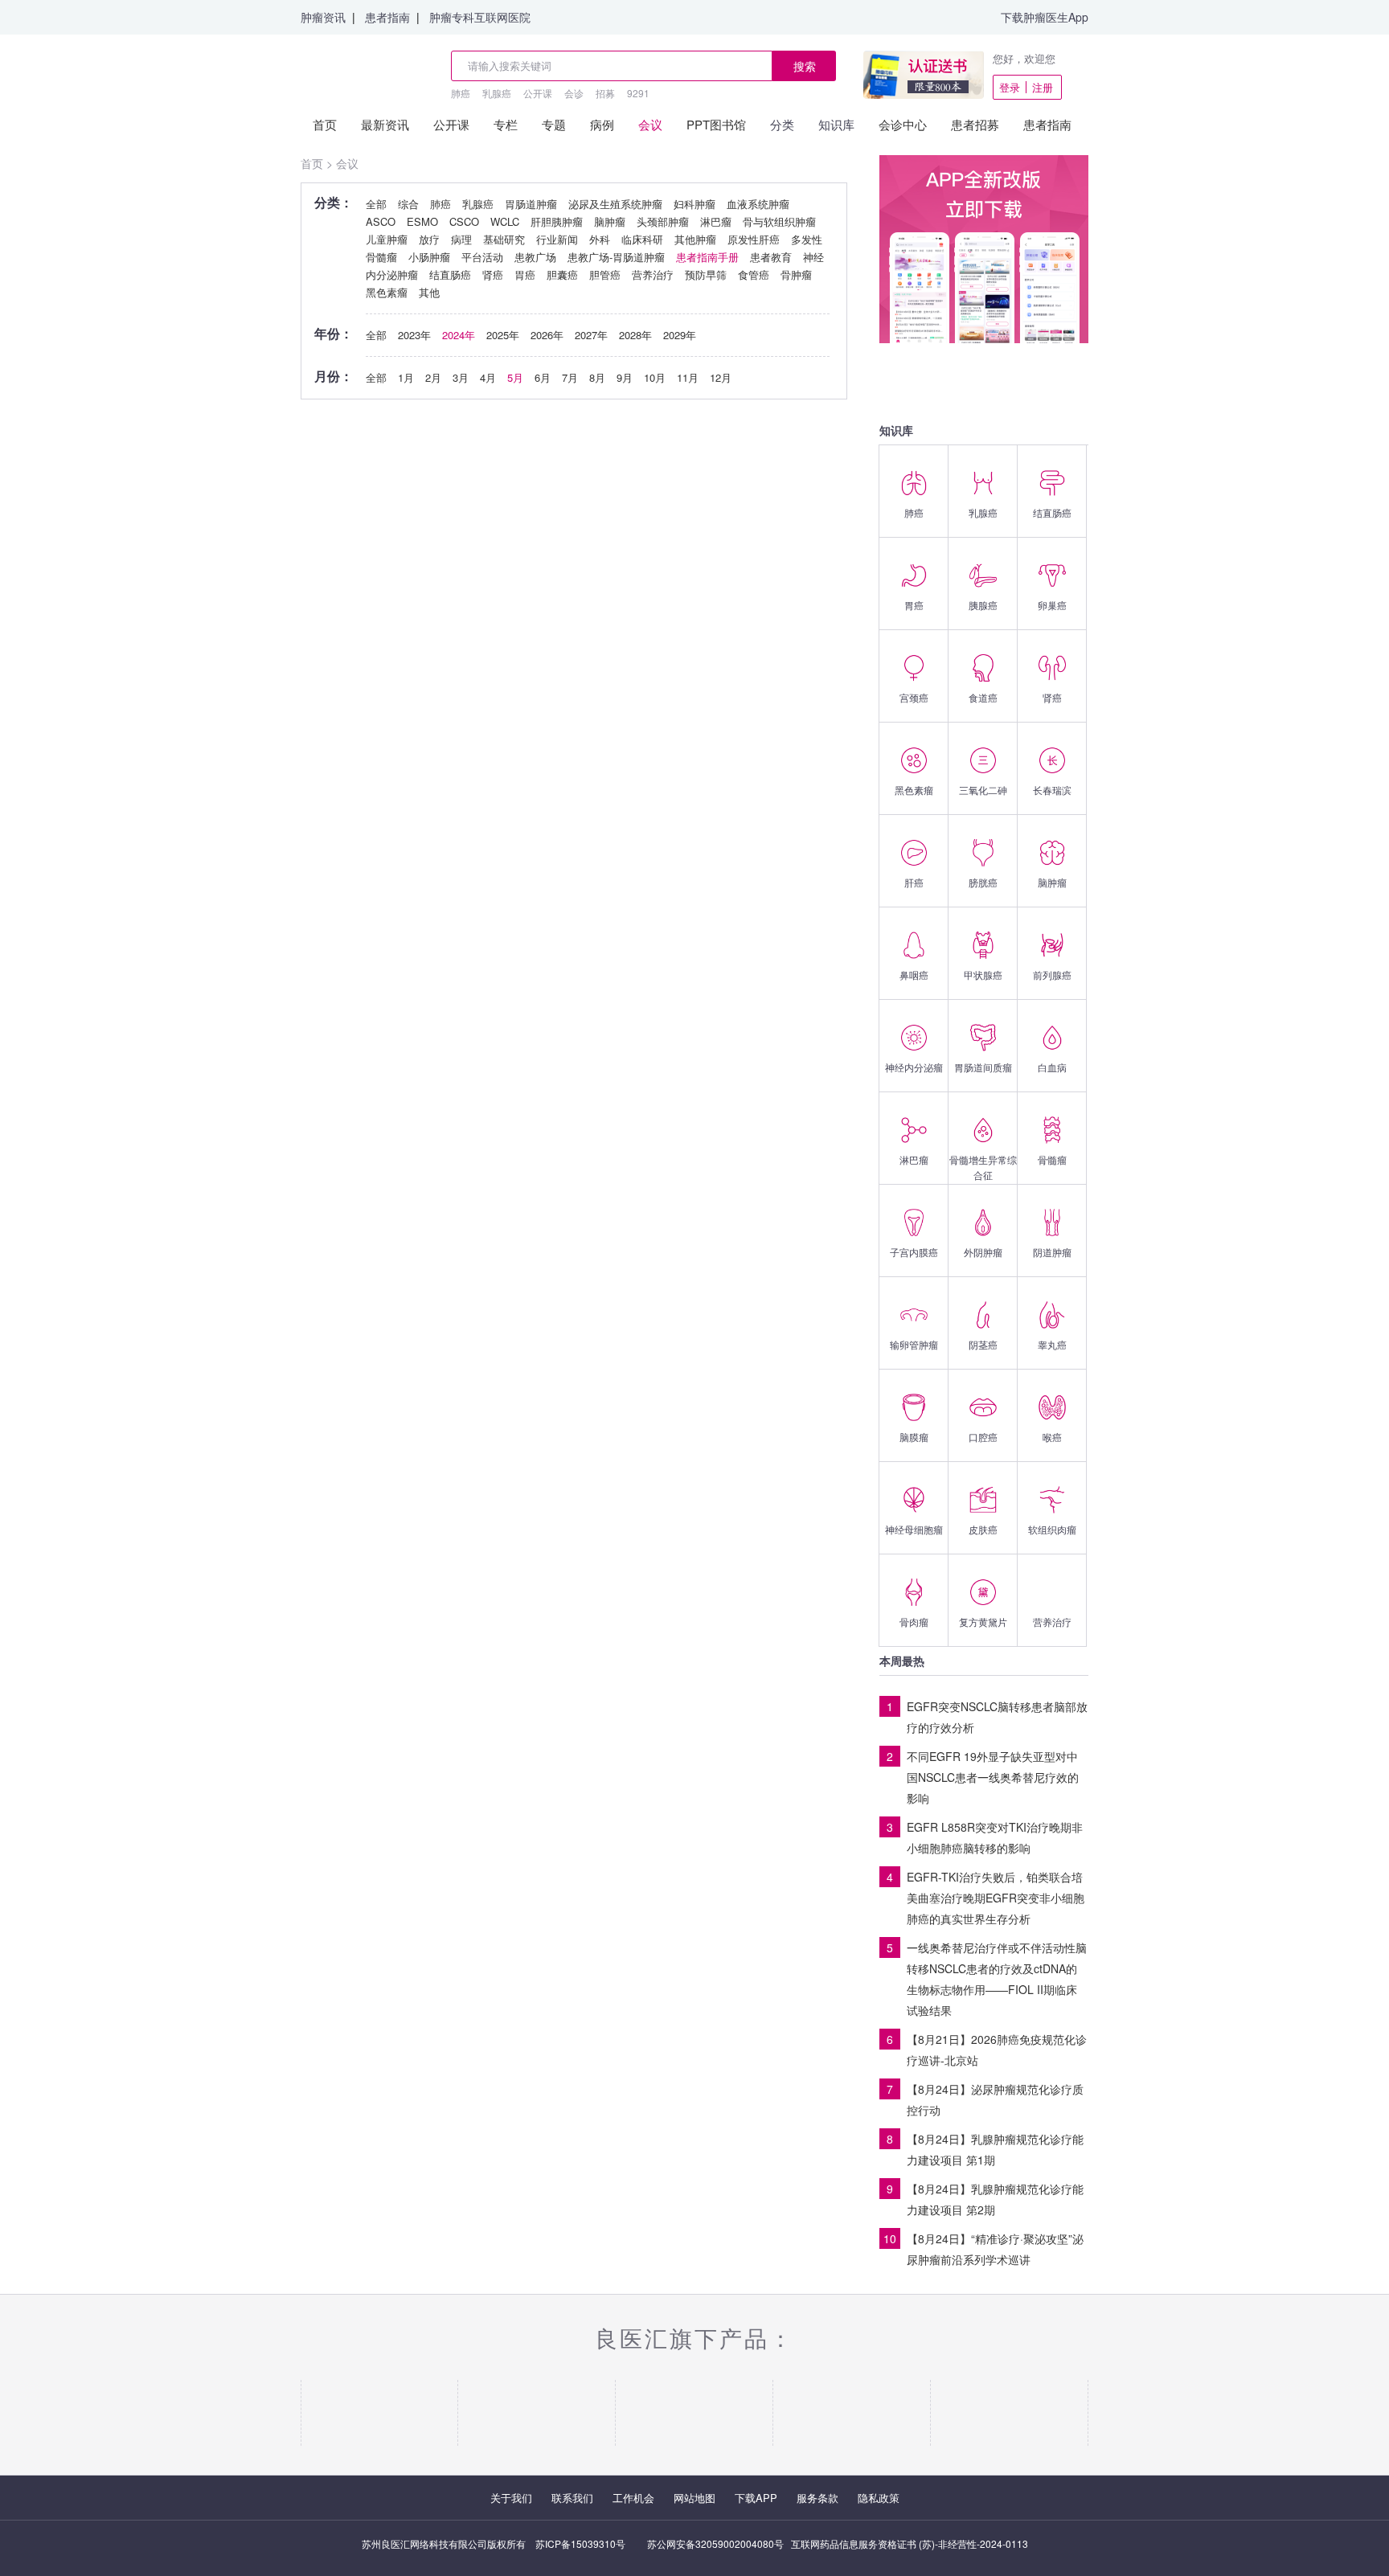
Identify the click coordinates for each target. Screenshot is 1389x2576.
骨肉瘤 (914, 1622)
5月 (515, 377)
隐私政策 (879, 2498)
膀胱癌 (983, 882)
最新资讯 (385, 124)
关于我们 (511, 2498)
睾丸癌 (1052, 1344)
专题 (554, 124)
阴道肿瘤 (1052, 1252)
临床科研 (642, 239)
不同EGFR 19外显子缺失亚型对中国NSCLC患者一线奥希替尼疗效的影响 (993, 1777)
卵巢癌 (1052, 605)
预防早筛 (706, 274)
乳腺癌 (497, 93)
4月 (488, 377)
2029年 (680, 335)
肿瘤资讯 (323, 17)
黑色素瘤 (914, 790)
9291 (638, 93)
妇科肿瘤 (694, 204)
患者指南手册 (707, 257)
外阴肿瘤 (983, 1252)
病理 (461, 239)
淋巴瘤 (914, 1159)
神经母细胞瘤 (914, 1529)
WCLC (505, 221)
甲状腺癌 (983, 975)
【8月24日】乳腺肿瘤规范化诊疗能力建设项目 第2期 (995, 2199)
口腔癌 (983, 1437)
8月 (597, 377)
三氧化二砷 (983, 790)
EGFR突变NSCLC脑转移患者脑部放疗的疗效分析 (997, 1717)
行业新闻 (557, 239)
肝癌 (914, 882)
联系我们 (572, 2498)
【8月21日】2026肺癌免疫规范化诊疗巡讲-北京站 (997, 2050)
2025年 (503, 335)
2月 (433, 377)
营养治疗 (1052, 1622)
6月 (543, 377)
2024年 (459, 335)
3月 (461, 377)
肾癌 (1052, 697)
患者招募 (975, 124)
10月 (655, 377)
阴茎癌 (983, 1344)
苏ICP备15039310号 (580, 2543)
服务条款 (817, 2498)
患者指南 (387, 17)
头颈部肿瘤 (663, 221)
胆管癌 (605, 274)
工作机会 (633, 2498)
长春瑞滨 (1052, 790)
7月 (570, 377)
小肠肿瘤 (429, 257)
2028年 (635, 335)
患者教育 (771, 257)
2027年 (591, 335)
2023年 (414, 335)
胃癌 (914, 605)
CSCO (464, 221)
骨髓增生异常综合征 (983, 1167)
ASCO (381, 221)
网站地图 (694, 2498)
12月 (721, 377)
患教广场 (535, 257)
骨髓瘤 (1052, 1159)
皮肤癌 (983, 1529)
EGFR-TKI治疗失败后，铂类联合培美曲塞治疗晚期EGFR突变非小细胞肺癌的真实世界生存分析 (996, 1898)
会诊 (574, 93)
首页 (325, 124)
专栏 (506, 124)
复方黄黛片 (983, 1622)
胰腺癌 (983, 605)
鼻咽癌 (914, 975)
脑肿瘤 (1052, 882)
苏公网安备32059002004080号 (715, 2543)
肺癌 (461, 93)
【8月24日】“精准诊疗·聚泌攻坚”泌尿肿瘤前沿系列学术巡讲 (995, 2249)
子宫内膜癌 (914, 1252)
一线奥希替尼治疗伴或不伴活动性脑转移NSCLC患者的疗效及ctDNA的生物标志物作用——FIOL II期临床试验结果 (997, 1979)
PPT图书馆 (716, 124)
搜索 (805, 66)
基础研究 (504, 239)
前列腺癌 (1052, 975)
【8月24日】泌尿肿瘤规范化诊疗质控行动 (995, 2099)
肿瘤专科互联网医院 (480, 17)
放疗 (429, 239)
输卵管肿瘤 (914, 1344)
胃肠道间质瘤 (983, 1067)
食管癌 (754, 274)
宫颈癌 (914, 697)
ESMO (422, 221)
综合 (408, 204)
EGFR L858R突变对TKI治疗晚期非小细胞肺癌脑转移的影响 (995, 1837)
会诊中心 (903, 124)
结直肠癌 (1052, 512)
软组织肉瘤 (1052, 1529)
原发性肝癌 (754, 239)
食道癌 (983, 697)
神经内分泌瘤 (914, 1067)
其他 (429, 292)
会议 (650, 124)
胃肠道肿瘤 (531, 204)
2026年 (547, 335)
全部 (376, 204)
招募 (605, 93)
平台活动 (482, 257)
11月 (688, 377)
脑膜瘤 (914, 1437)
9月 (625, 377)
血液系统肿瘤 (758, 204)
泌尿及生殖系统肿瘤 (615, 204)
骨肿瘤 (796, 274)
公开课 (538, 93)
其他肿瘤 (695, 239)
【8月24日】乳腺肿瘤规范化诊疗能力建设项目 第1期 (995, 2149)
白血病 (1052, 1067)
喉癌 (1052, 1437)
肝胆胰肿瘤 (557, 221)
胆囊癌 (562, 274)
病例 (602, 124)
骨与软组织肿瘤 (779, 221)
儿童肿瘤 (387, 239)
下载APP (756, 2498)
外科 (600, 239)
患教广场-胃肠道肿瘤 (616, 257)
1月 (406, 377)
